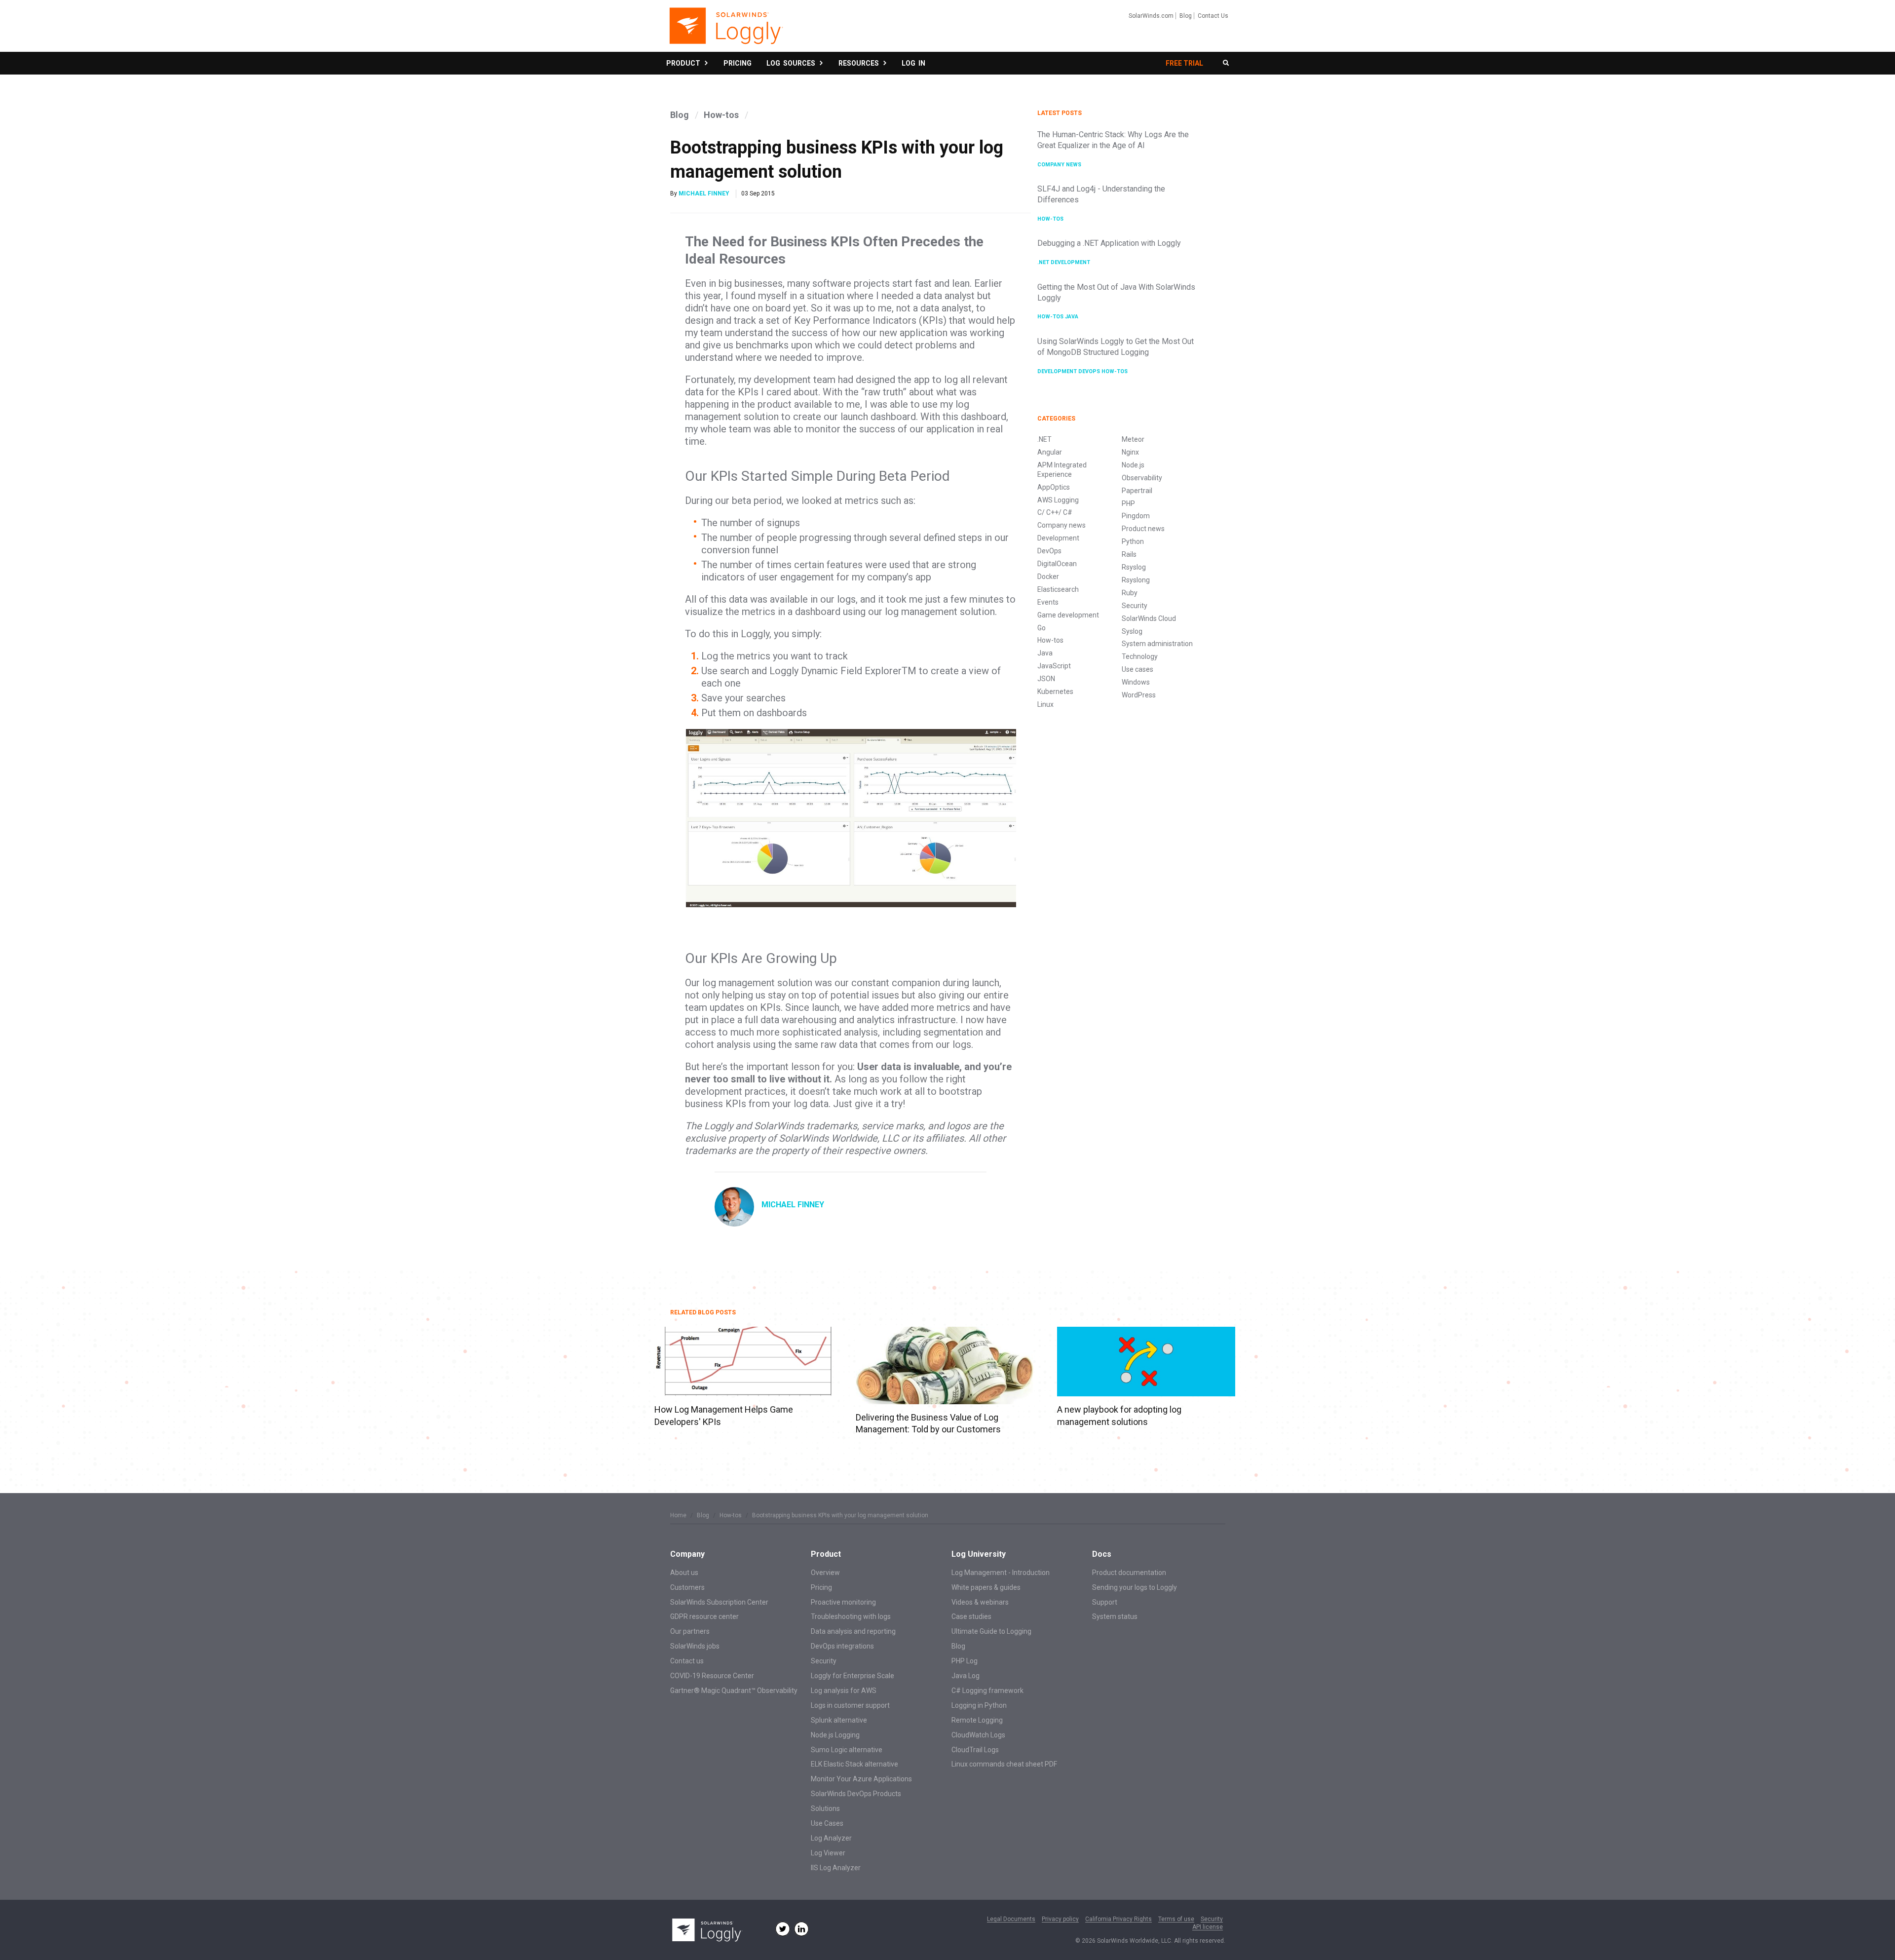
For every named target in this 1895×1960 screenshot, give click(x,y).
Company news (1059, 165)
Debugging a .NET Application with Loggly (1109, 243)
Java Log (966, 1676)
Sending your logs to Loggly (1135, 1587)
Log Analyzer (831, 1838)
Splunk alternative (839, 1720)
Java (1072, 317)
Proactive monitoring (843, 1602)
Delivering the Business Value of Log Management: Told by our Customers (928, 1423)
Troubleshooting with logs (851, 1616)
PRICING (738, 63)
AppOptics (1054, 487)
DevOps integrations (842, 1646)
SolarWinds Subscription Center (719, 1602)
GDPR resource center (704, 1616)
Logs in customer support (850, 1705)
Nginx (1130, 452)
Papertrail (1137, 491)
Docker (1048, 576)
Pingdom (1136, 516)
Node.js (1133, 465)
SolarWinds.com (1151, 16)
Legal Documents (1011, 1919)
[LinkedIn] (801, 1929)
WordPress (1139, 695)
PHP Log (965, 1661)
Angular (1050, 452)
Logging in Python (979, 1705)
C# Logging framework (987, 1691)
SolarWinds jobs (695, 1646)
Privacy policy (1060, 1919)
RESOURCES (860, 63)
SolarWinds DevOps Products (856, 1794)
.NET (1044, 262)
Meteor (1133, 439)
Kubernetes (1055, 692)
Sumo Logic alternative (847, 1750)
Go (1042, 628)
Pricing (821, 1587)
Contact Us (1213, 16)
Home (678, 1515)
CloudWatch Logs (978, 1735)
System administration (1157, 644)
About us (684, 1573)
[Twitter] (783, 1929)
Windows (1136, 682)
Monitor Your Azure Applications (861, 1779)
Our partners (690, 1631)
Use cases (1137, 669)
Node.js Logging (835, 1735)
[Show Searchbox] (1226, 63)
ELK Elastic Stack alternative (854, 1764)
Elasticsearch (1058, 589)
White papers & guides (986, 1587)
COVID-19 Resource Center (712, 1676)
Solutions (825, 1808)
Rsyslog (1134, 567)
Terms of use (1176, 1919)
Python (1133, 541)
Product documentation (1129, 1573)
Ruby (1130, 593)
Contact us (687, 1661)
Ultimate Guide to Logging (991, 1631)
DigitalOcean (1057, 564)
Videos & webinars (980, 1602)
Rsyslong (1136, 580)
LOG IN (913, 63)
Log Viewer (828, 1853)
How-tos (721, 115)
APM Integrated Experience (1062, 470)
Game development (1068, 615)
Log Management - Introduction (1001, 1573)
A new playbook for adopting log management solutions (1119, 1415)
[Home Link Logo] (726, 31)
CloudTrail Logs (975, 1750)
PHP (1128, 503)
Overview (825, 1573)
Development (1070, 262)
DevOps (1090, 371)
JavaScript (1054, 666)
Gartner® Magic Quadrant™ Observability (734, 1691)
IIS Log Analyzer (836, 1868)
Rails (1129, 554)
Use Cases (827, 1823)
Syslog (1132, 631)
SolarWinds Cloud (1149, 618)
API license (1208, 1927)
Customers (687, 1587)
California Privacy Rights (1118, 1919)
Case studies (971, 1616)
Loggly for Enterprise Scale (853, 1676)
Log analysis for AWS (844, 1691)
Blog (1186, 16)
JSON (1046, 679)
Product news (1143, 529)
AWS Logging (1058, 500)
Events (1048, 602)
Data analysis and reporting (853, 1631)
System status (1115, 1616)
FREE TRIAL (1184, 63)
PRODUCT (685, 63)
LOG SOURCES (792, 63)
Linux (1045, 704)
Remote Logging (977, 1720)
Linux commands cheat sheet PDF (1004, 1764)
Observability (1142, 478)
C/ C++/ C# (1055, 512)
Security (1135, 606)
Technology (1140, 656)
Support (1105, 1602)
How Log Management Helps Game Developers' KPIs (724, 1415)
